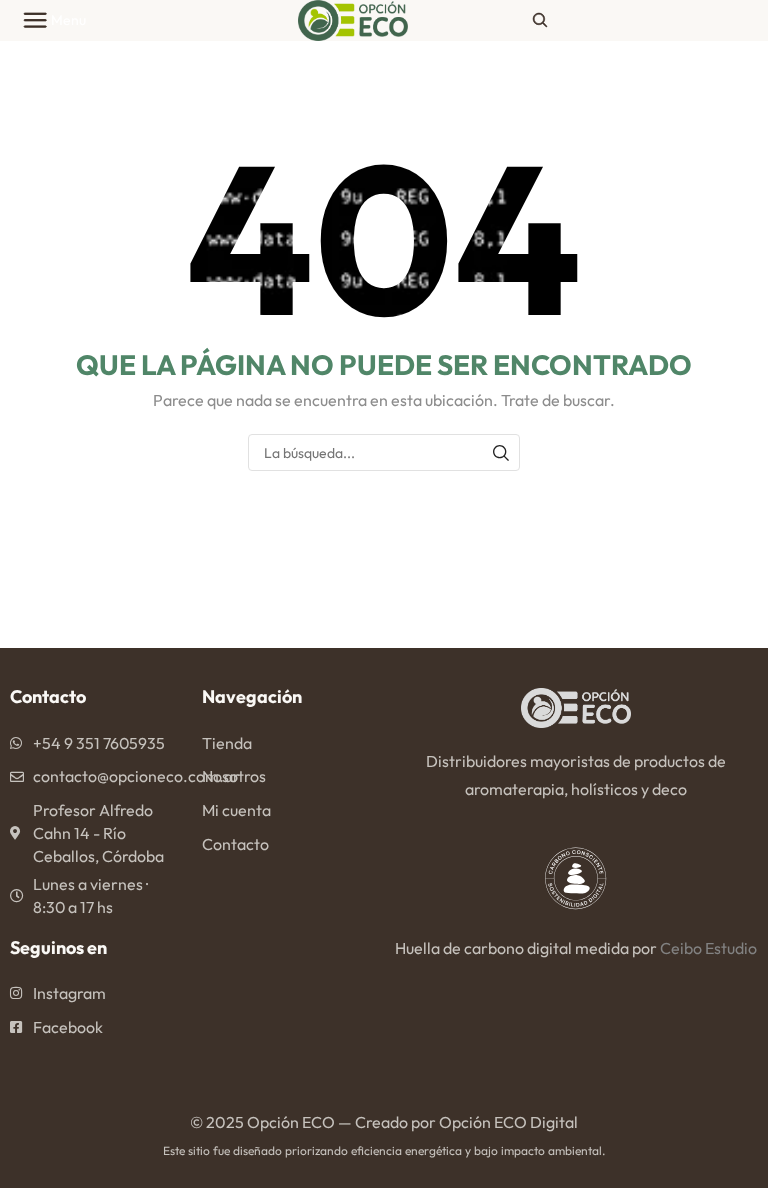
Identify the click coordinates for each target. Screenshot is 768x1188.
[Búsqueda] (501, 452)
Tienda (227, 743)
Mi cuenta (236, 810)
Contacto (235, 844)
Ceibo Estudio (708, 948)
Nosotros (234, 776)
